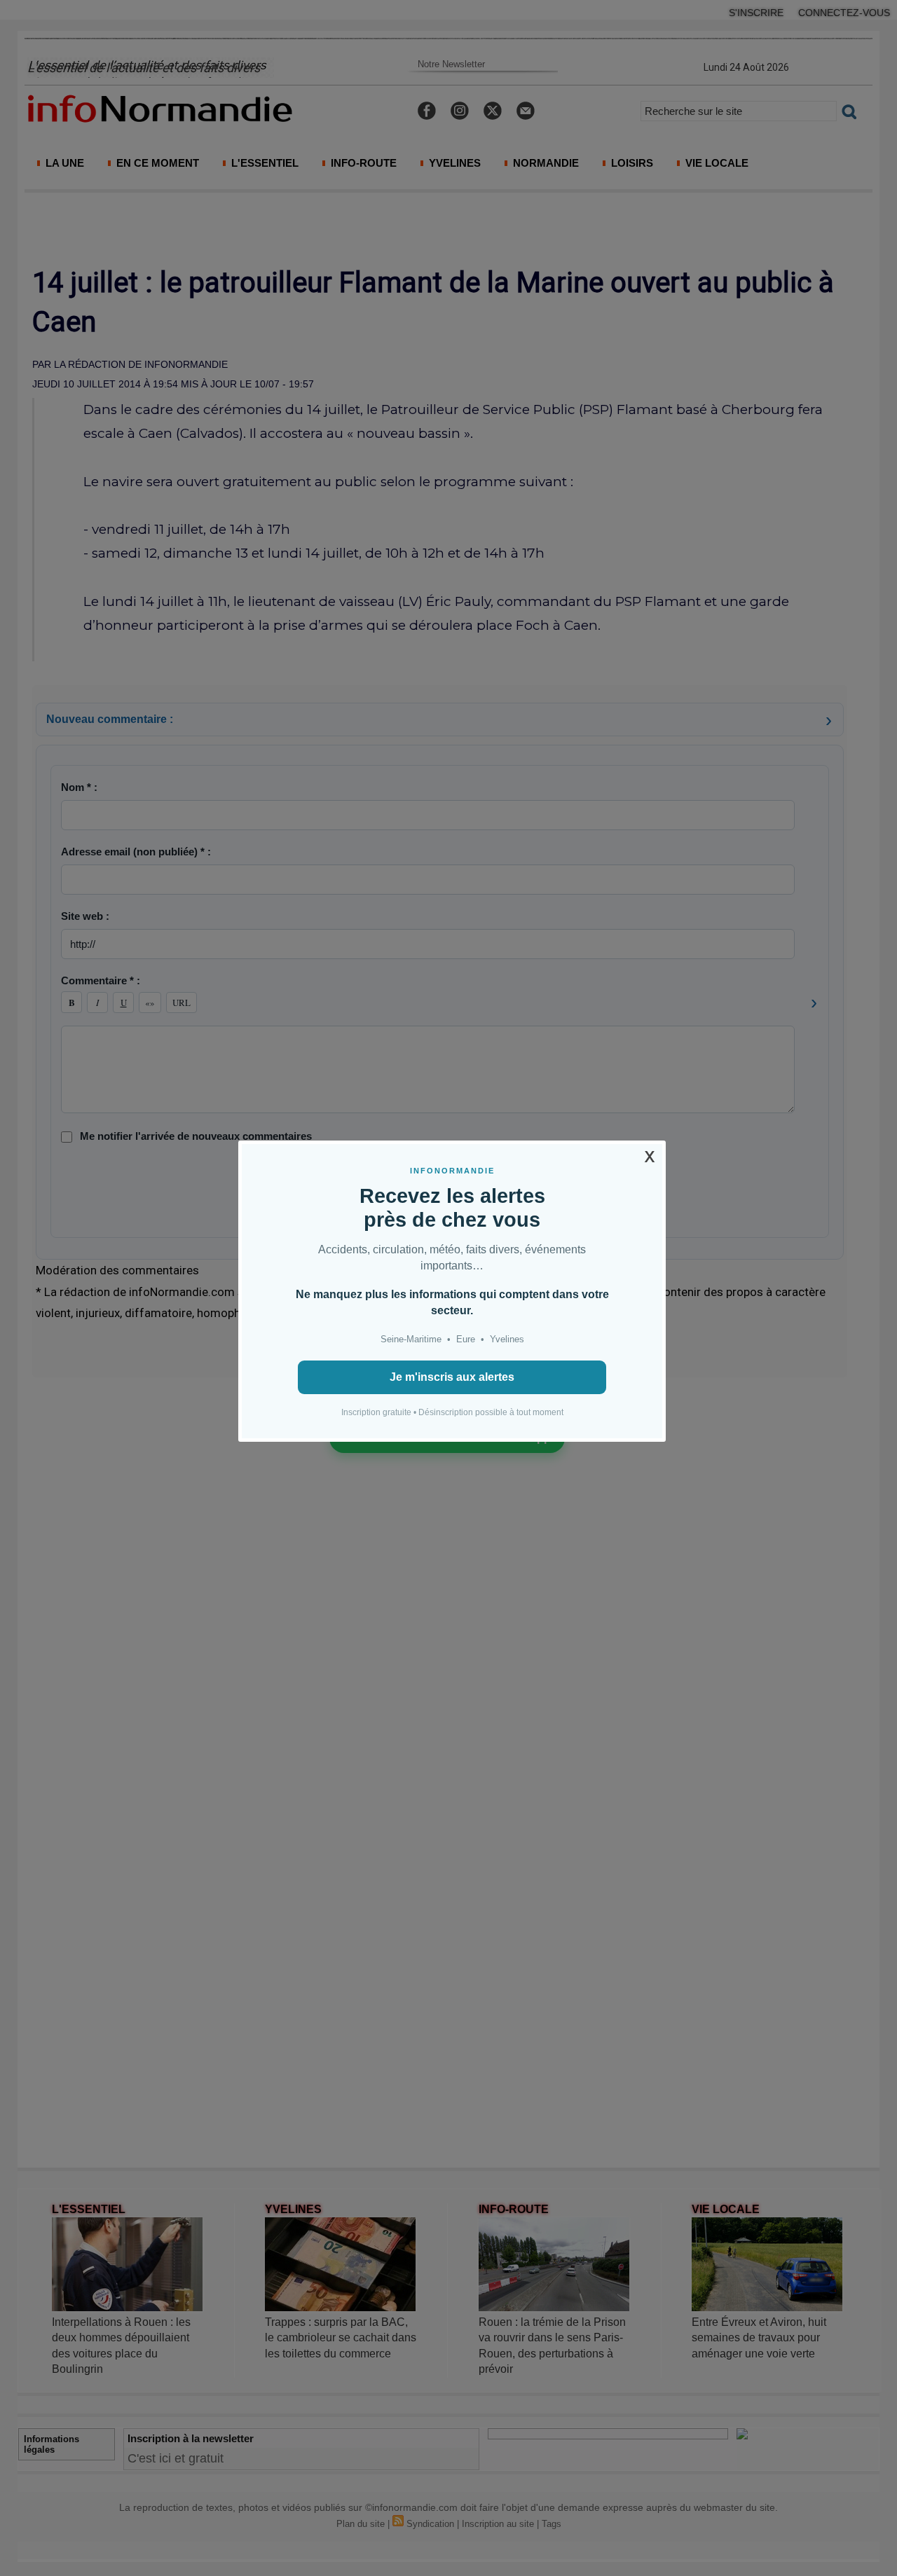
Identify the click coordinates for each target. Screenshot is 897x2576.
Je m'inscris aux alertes (452, 1377)
